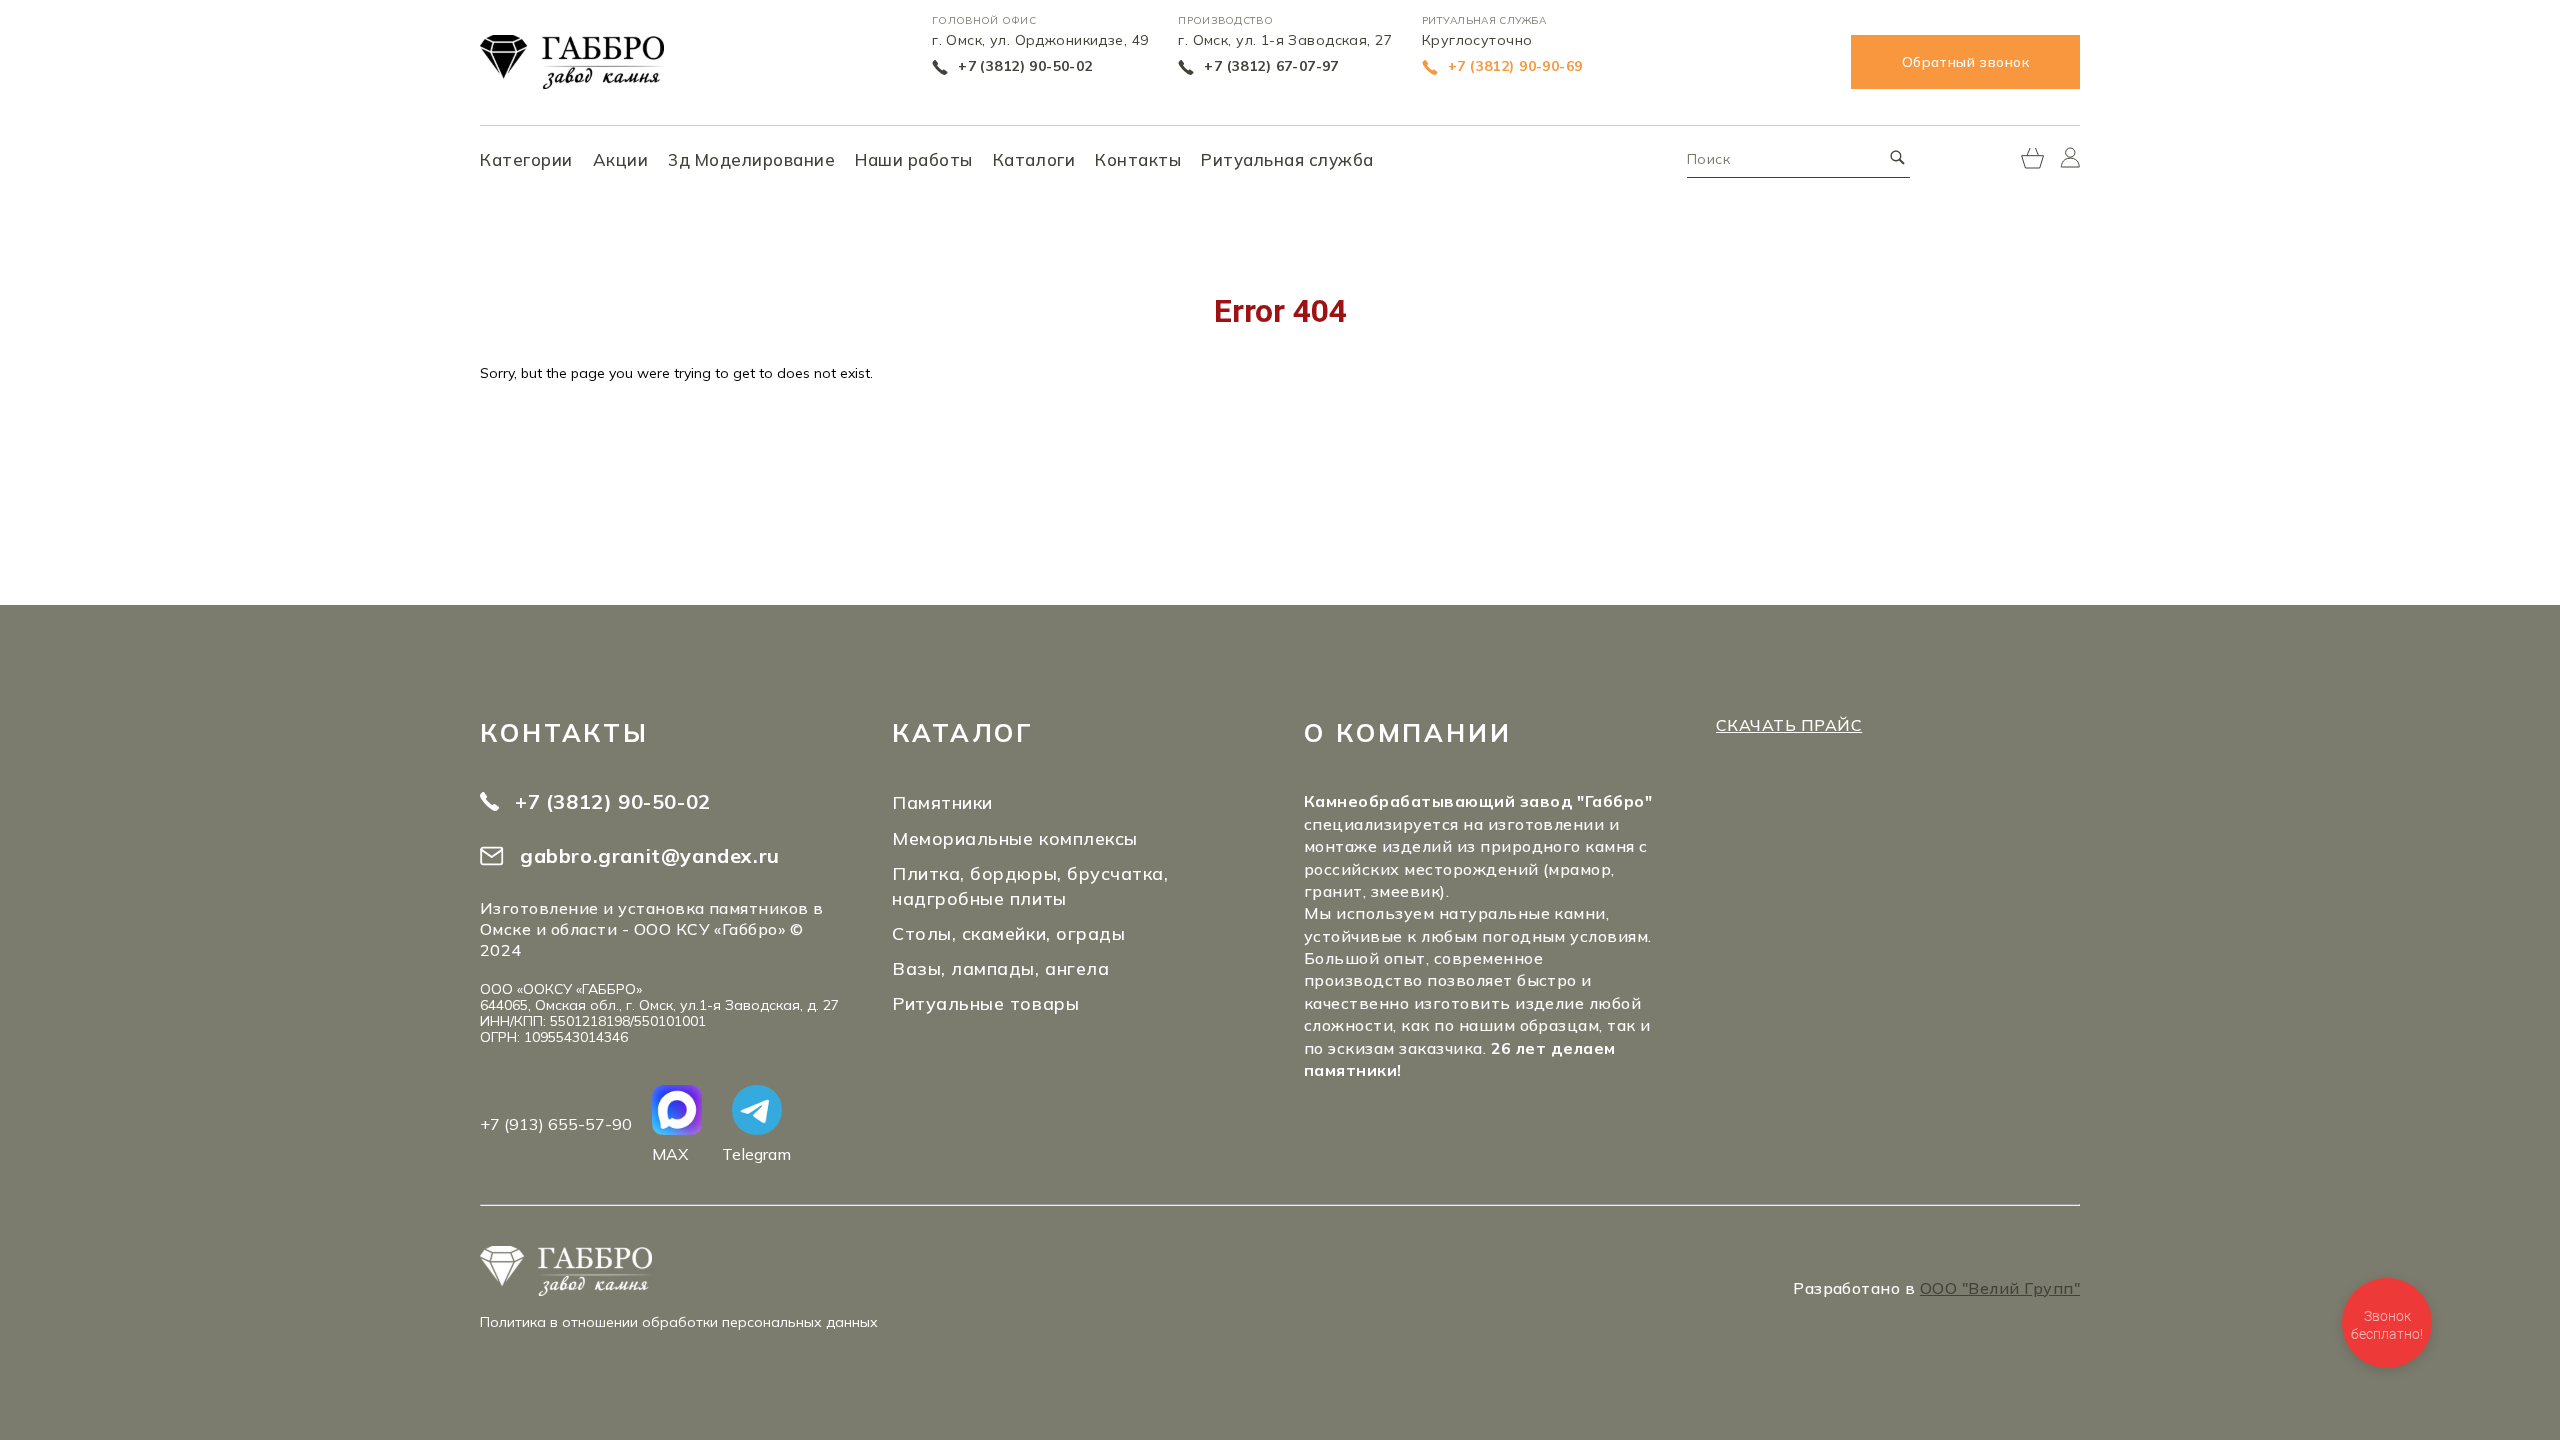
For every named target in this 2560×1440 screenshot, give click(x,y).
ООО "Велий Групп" (2000, 1288)
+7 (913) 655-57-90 (556, 1124)
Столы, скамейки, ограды (1008, 933)
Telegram (756, 1153)
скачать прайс (1789, 725)
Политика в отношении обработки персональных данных (679, 1322)
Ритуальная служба (1287, 159)
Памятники (942, 802)
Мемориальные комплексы (1015, 838)
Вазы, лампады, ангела (1000, 968)
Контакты (1138, 159)
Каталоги (1034, 159)
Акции (621, 159)
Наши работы (914, 159)
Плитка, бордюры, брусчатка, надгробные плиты (1030, 886)
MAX (670, 1153)
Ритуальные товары (985, 1003)
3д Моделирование (751, 159)
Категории (526, 159)
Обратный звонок (1965, 62)
